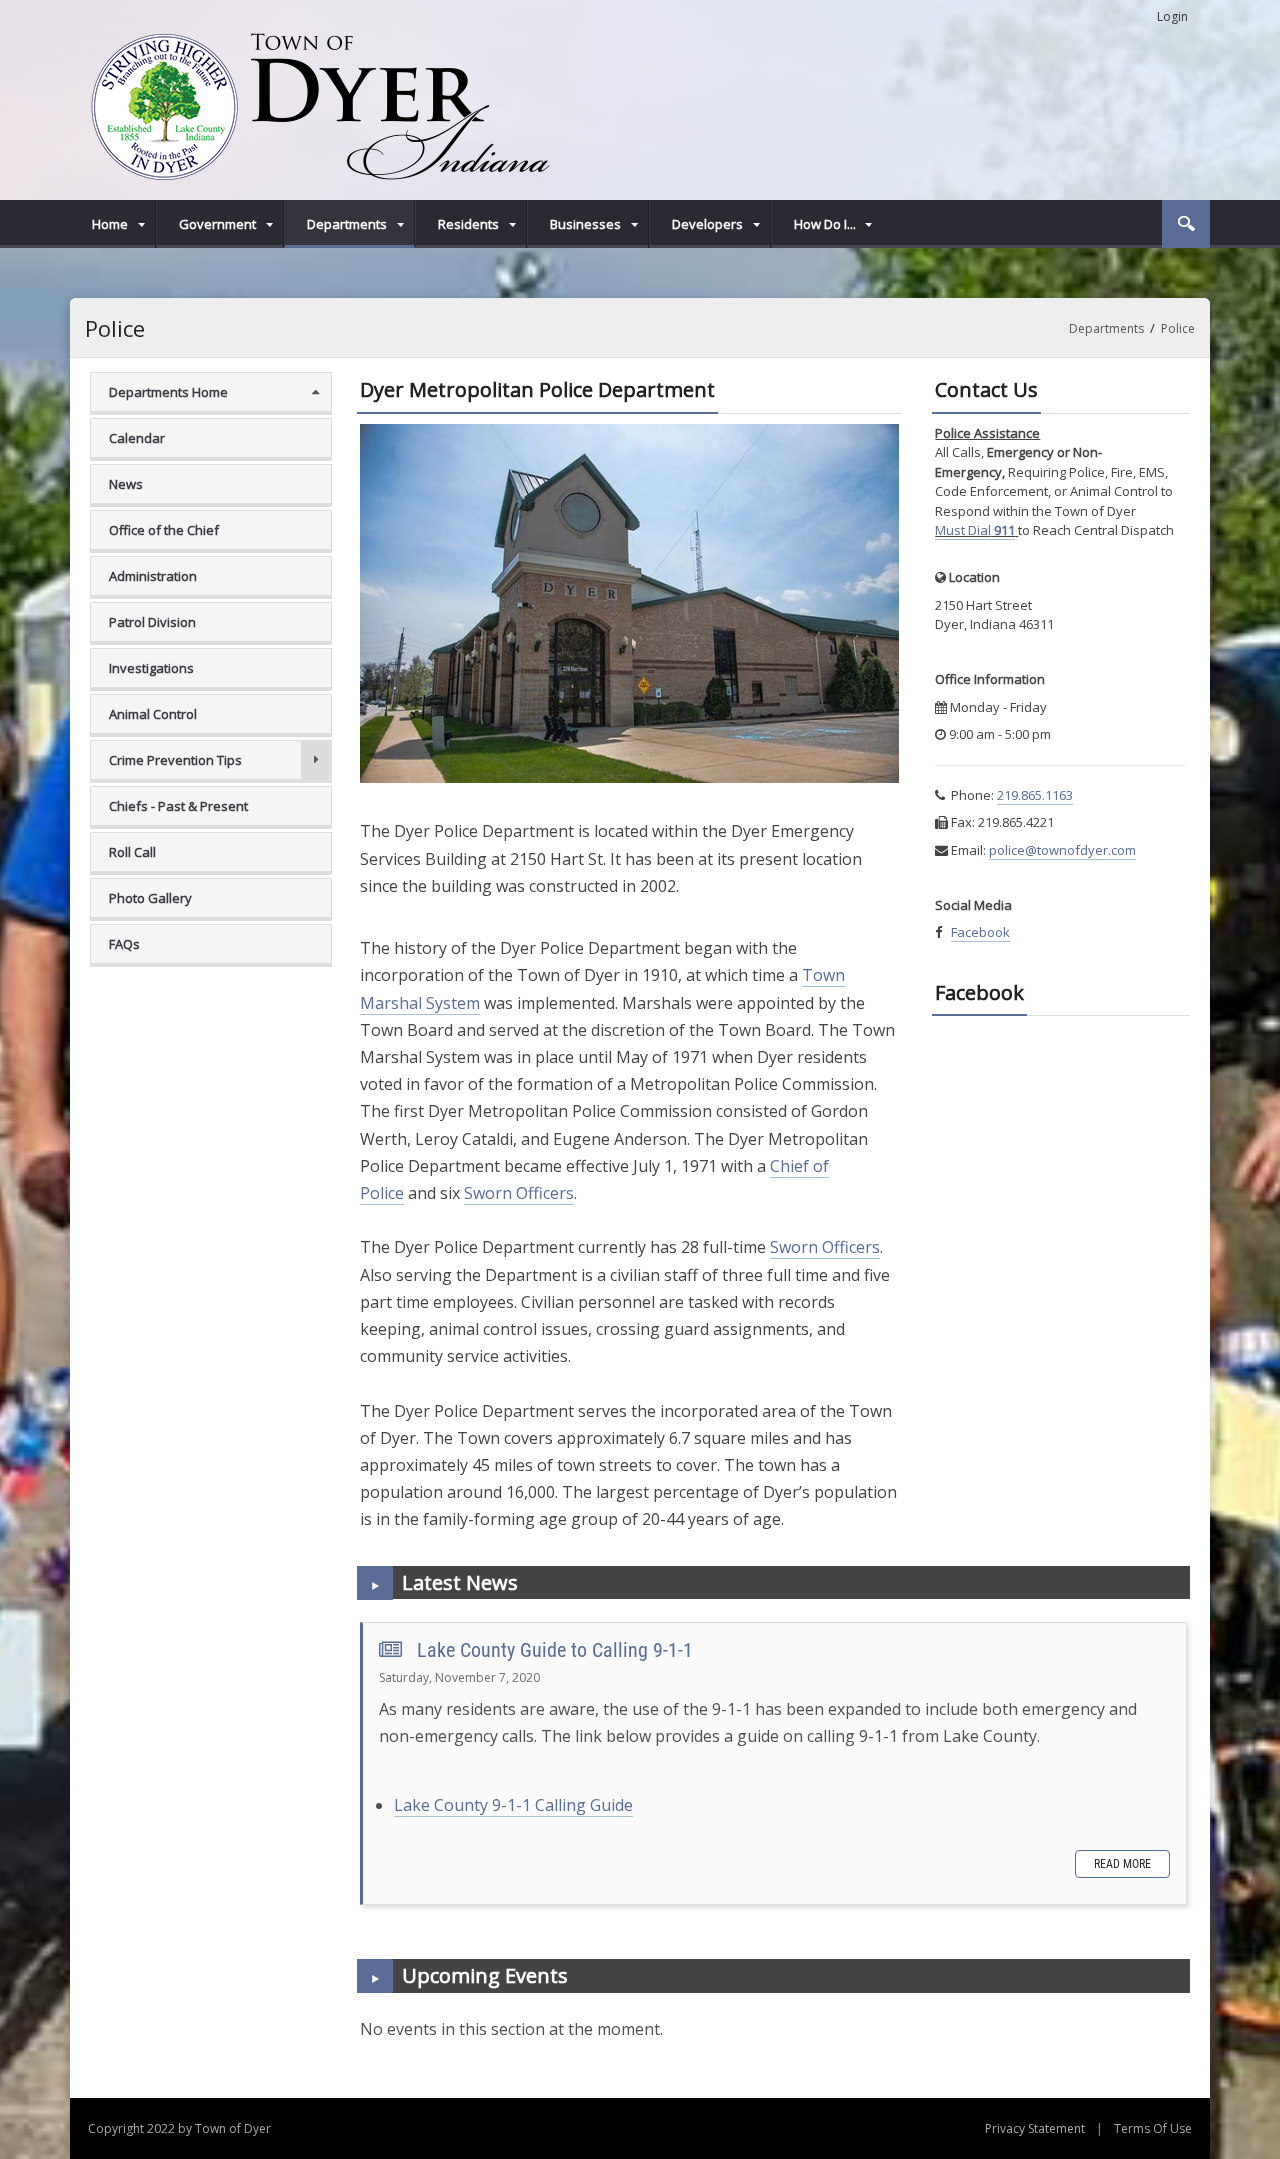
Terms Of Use (1153, 2128)
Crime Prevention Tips (175, 760)
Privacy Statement (1035, 2128)
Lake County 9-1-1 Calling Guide (513, 1805)
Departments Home (168, 392)
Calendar (137, 438)
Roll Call (132, 852)
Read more (1122, 1864)
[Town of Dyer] (317, 105)
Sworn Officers (519, 1193)
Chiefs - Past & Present (178, 806)
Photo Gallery (150, 898)
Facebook (980, 932)
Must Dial (975, 530)
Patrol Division (152, 622)
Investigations (151, 668)
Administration (153, 576)
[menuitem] (113, 224)
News (126, 484)
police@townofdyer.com (1062, 850)
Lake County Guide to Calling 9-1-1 (555, 1650)
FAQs (124, 944)
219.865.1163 (1035, 795)
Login (1172, 16)
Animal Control (153, 714)
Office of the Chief (164, 530)
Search (1186, 224)
